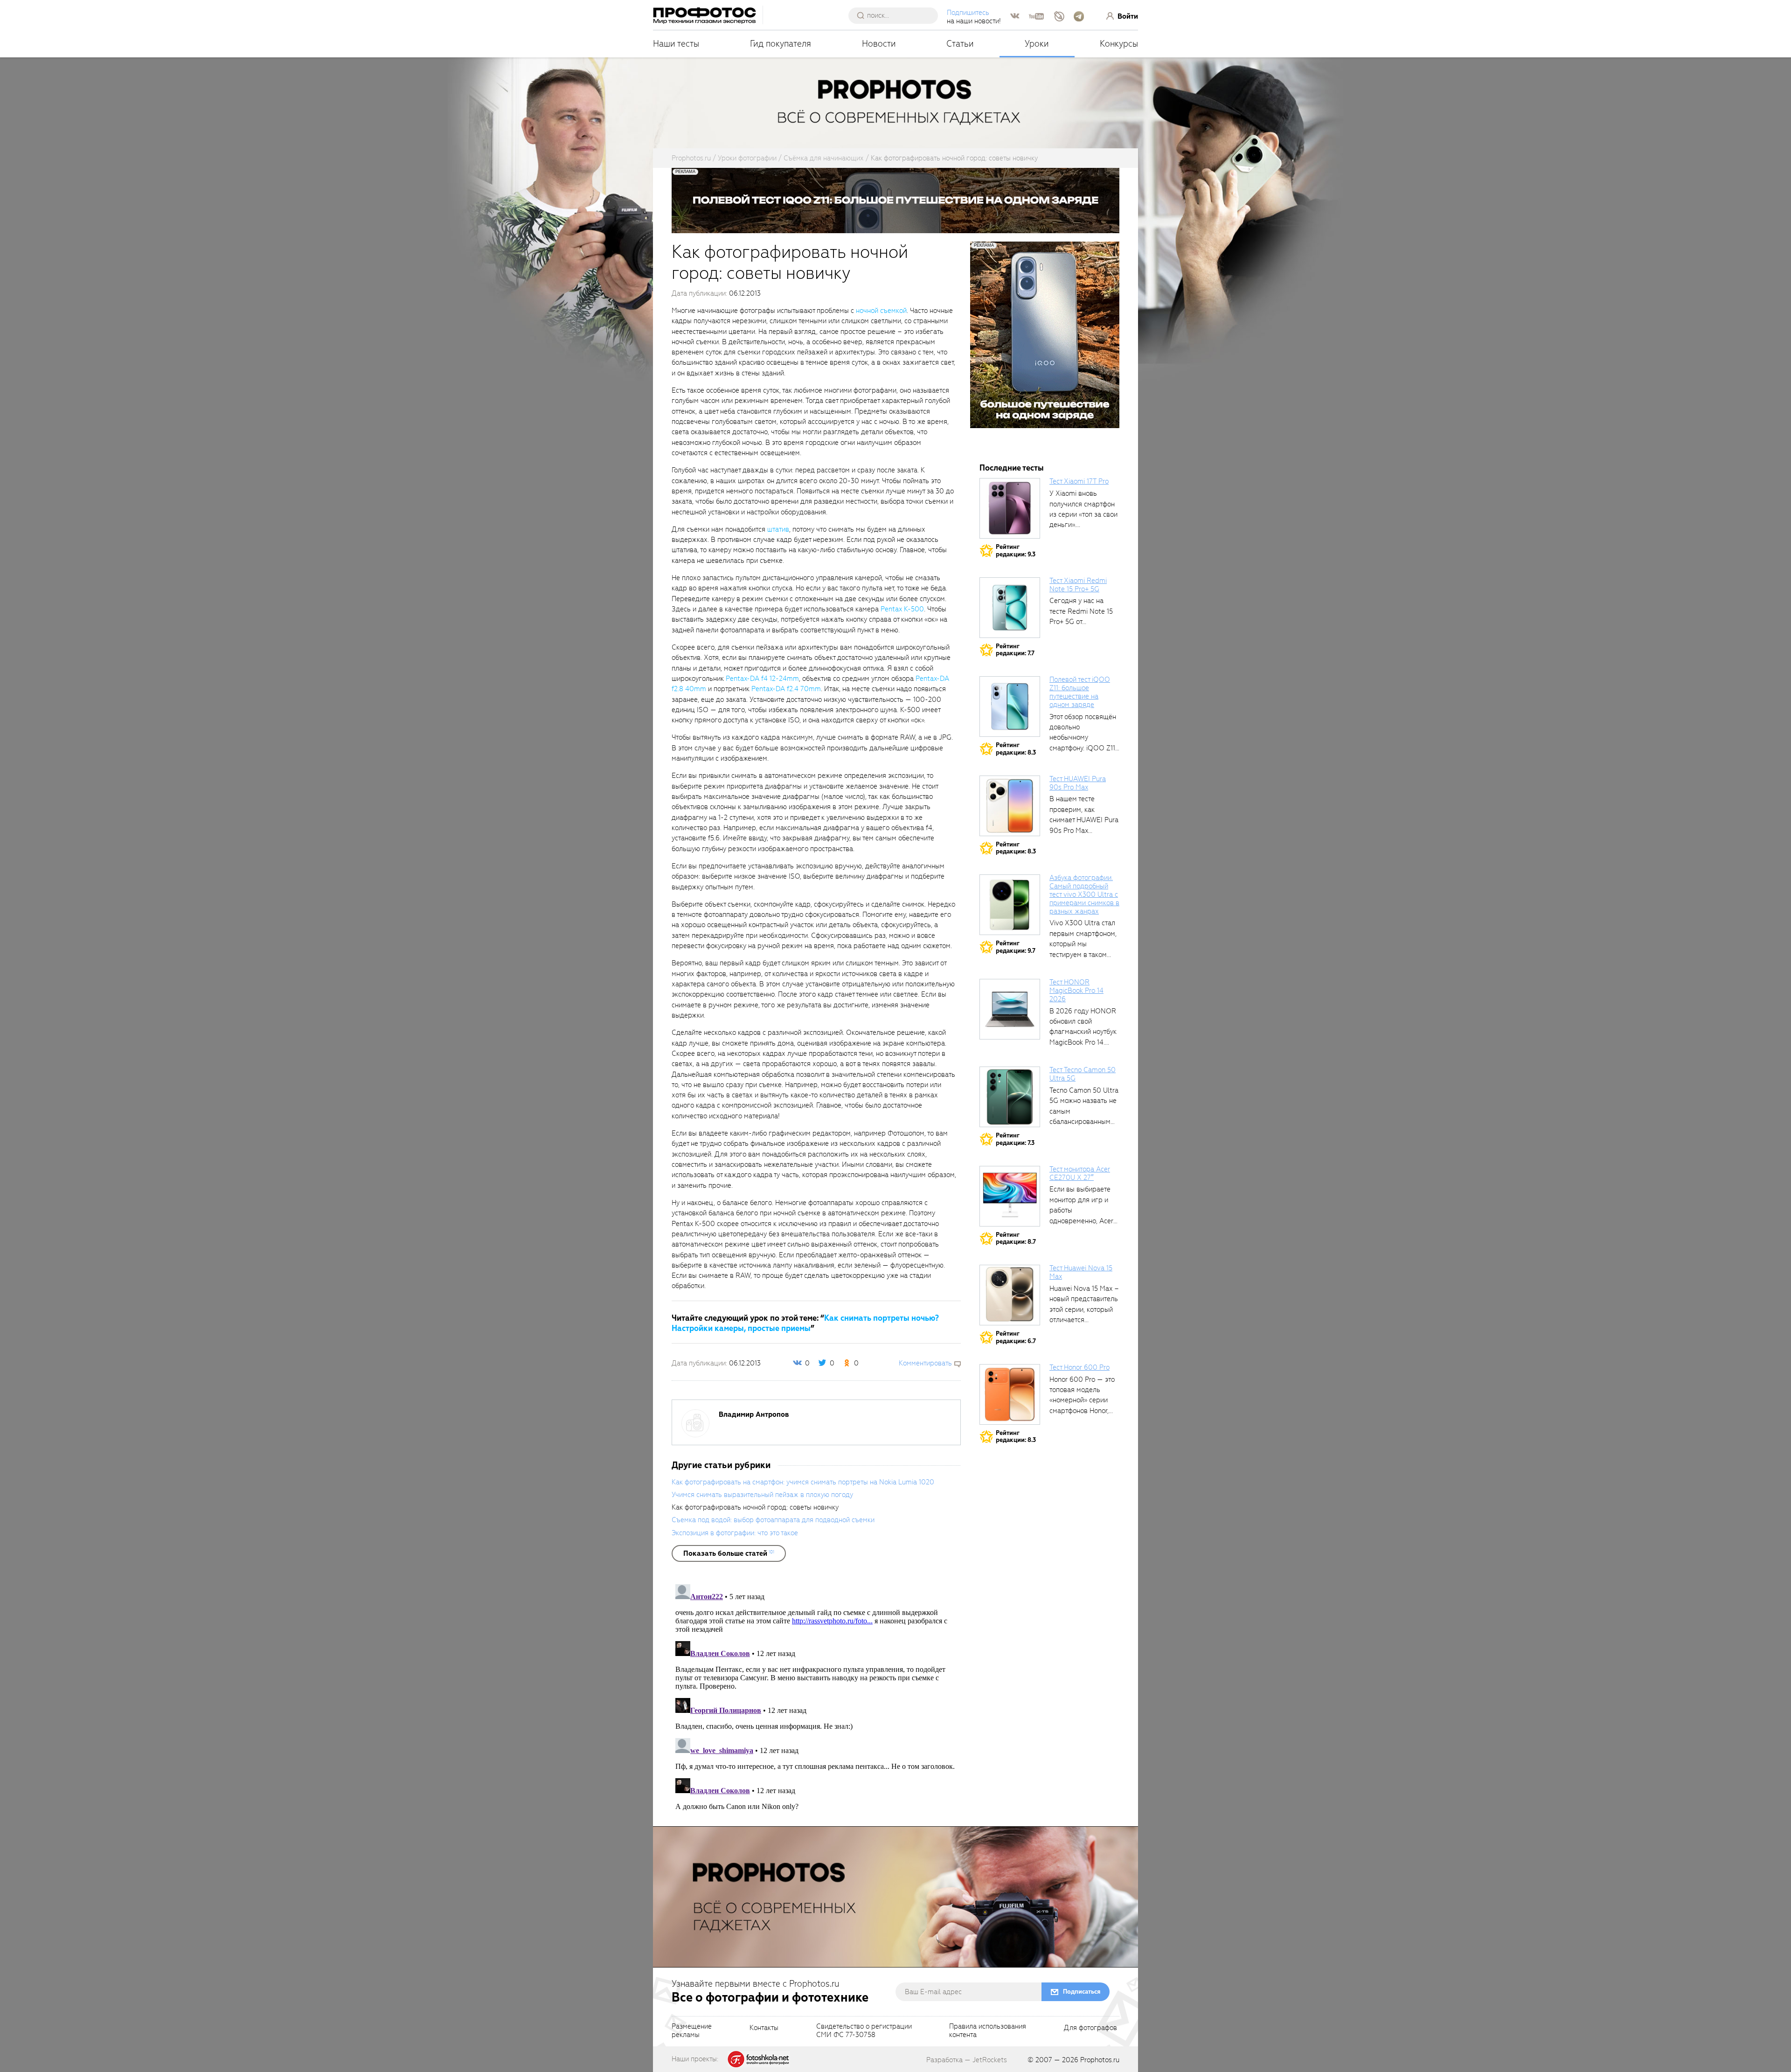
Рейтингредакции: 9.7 (1016, 947)
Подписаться (1082, 1992)
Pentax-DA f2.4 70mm (786, 689)
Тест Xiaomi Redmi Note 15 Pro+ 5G (1078, 585)
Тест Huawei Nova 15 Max (1081, 1272)
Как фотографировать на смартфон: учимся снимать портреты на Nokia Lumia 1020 (803, 1482)
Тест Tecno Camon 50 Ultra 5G (1083, 1074)
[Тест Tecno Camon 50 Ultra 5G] (1010, 1097)
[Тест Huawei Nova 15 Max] (1010, 1295)
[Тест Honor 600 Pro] (1010, 1394)
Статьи (960, 44)
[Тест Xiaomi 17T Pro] (1010, 508)
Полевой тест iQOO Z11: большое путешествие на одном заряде (1080, 692)
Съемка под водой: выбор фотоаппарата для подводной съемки (773, 1520)
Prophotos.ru (1100, 2060)
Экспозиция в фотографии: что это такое (735, 1533)
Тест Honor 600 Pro (1079, 1367)
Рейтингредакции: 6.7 (1016, 1337)
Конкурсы (1119, 44)
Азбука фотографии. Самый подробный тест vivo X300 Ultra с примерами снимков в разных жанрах (1084, 894)
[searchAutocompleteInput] (897, 15)
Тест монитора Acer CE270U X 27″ (1080, 1173)
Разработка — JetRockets (967, 2060)
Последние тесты (1012, 468)
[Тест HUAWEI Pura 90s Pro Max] (1010, 806)
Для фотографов (1090, 2028)
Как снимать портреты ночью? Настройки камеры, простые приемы (805, 1323)
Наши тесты (676, 44)
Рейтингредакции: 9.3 (1016, 551)
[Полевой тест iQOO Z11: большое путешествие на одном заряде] (1010, 707)
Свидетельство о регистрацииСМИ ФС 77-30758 (864, 2031)
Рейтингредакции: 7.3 (1015, 1139)
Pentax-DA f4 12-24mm (762, 679)
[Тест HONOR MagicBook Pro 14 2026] (1010, 1009)
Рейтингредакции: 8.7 (1016, 1238)
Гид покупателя (781, 44)
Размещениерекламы (692, 2031)
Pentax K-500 (902, 609)
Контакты (764, 2028)
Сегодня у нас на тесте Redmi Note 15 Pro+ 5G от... (1081, 611)
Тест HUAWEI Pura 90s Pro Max (1078, 783)
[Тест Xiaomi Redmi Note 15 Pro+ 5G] (1010, 608)
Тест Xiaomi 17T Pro (1079, 481)
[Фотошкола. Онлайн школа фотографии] (759, 2058)
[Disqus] (816, 1697)
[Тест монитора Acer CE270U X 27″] (1010, 1196)
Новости (879, 44)
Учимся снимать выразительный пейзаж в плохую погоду (762, 1495)
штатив (778, 529)
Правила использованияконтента (988, 2031)
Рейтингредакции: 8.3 (1016, 749)
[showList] (729, 1553)
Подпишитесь (968, 13)
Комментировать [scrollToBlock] (925, 1363)
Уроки (1037, 44)
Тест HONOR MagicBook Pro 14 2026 (1076, 991)
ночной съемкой (881, 311)
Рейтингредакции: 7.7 (1015, 650)
